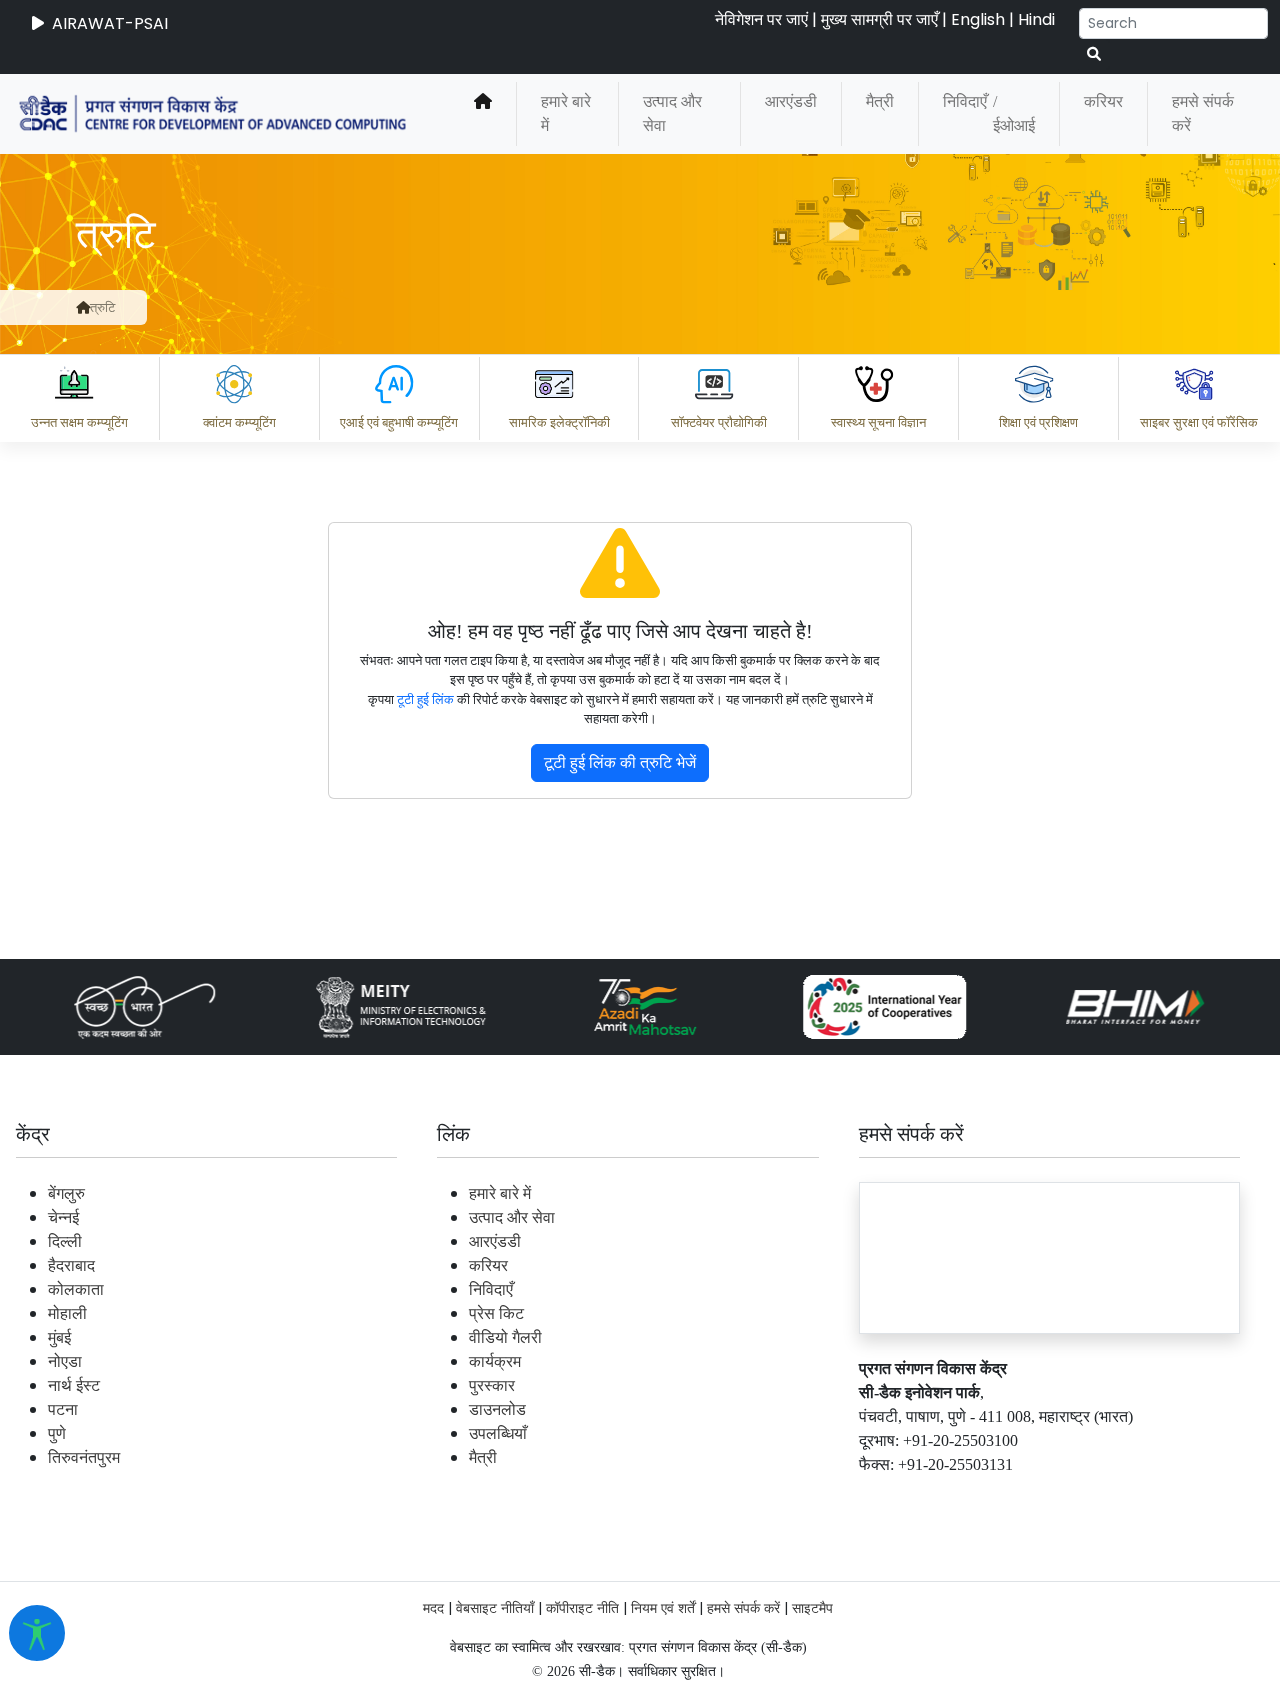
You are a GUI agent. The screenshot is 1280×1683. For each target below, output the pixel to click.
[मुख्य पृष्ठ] (83, 307)
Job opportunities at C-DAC (920, 1496)
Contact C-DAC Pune (1153, 1496)
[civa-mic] (805, 1608)
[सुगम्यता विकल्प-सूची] (37, 1633)
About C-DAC (460, 1496)
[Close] (491, 360)
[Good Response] (509, 1409)
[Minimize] (407, 360)
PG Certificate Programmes (662, 1496)
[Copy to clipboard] (429, 1409)
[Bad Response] (589, 1409)
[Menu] (407, 276)
